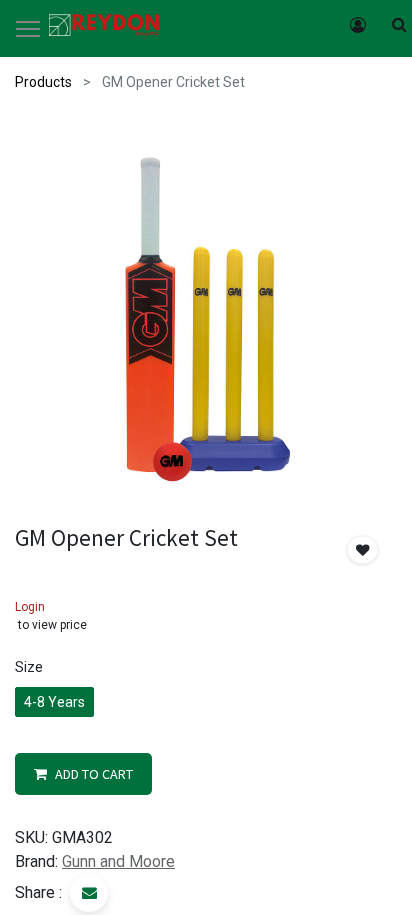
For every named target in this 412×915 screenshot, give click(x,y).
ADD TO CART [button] (94, 774)
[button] (363, 550)
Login (30, 607)
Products (43, 82)
